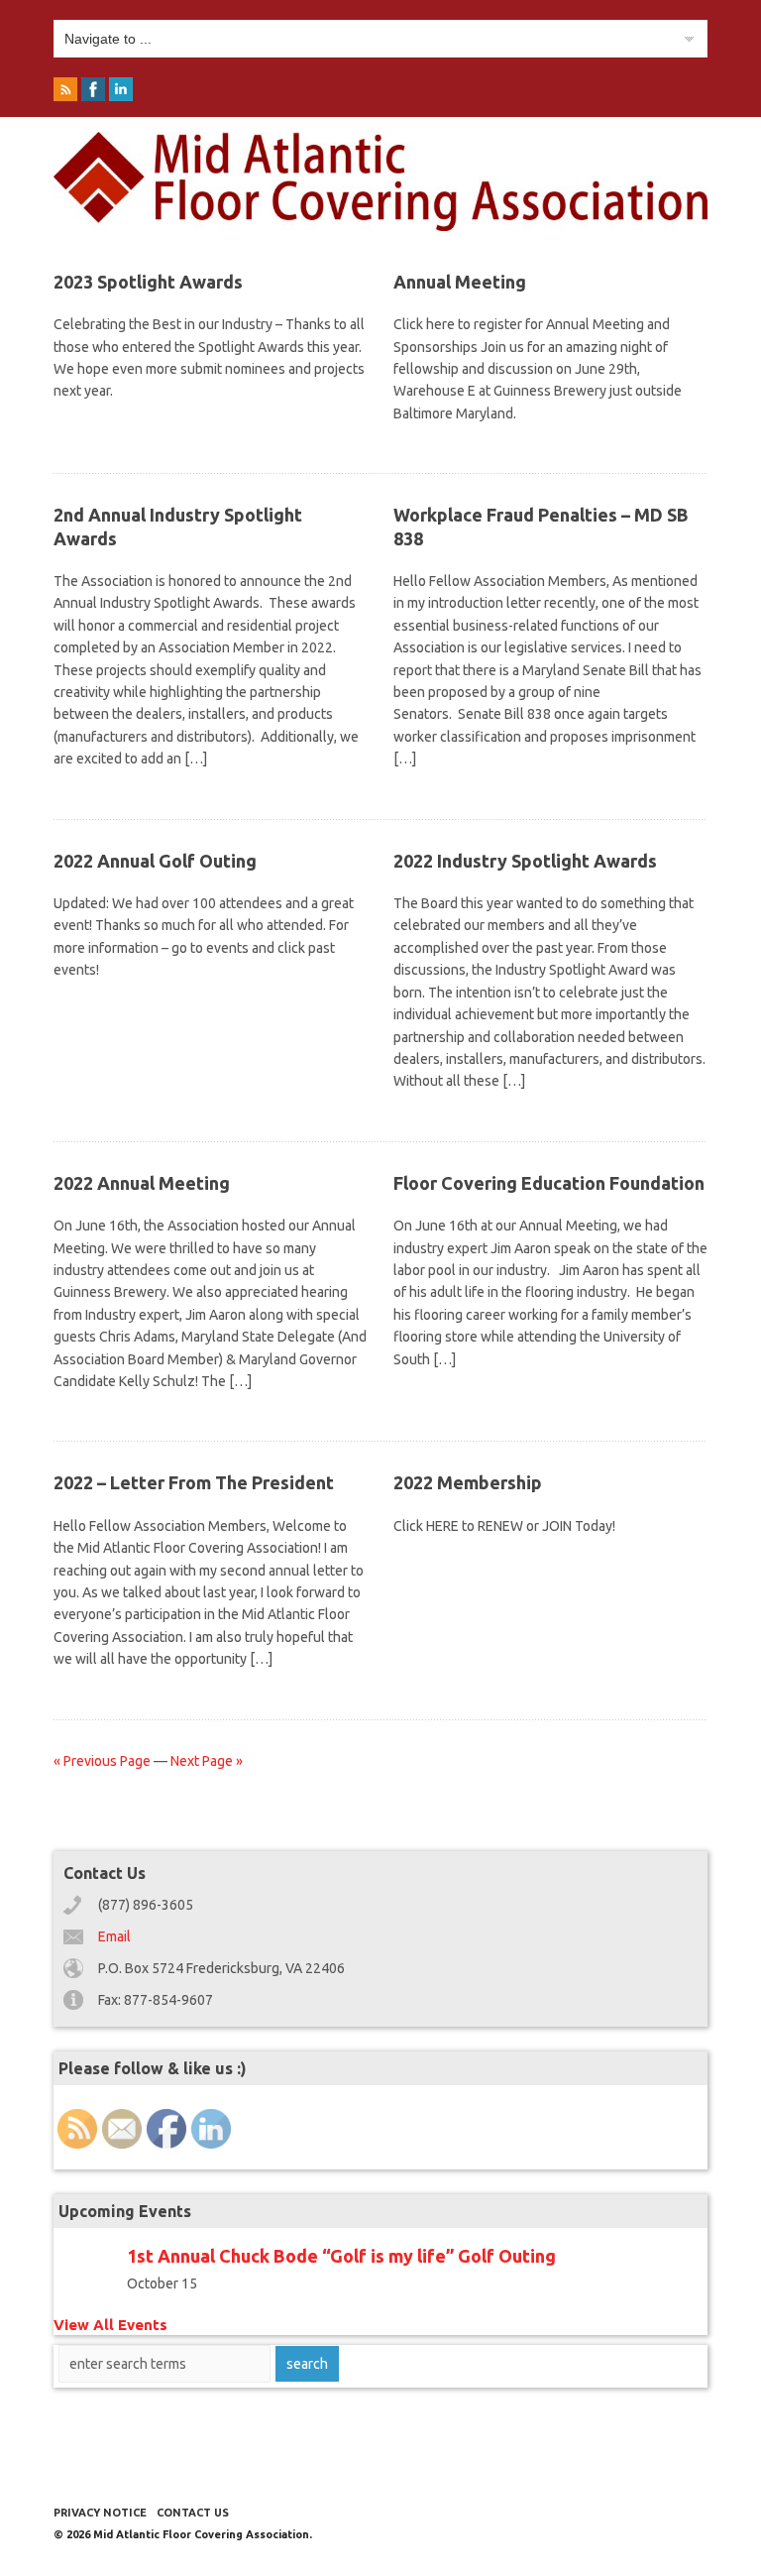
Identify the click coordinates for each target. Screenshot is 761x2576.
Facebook (95, 92)
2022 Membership (468, 1482)
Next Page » (207, 1761)
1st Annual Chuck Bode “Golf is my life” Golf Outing (341, 2256)
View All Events (110, 2325)
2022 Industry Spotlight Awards (525, 861)
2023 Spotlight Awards (148, 282)
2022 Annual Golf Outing (155, 861)
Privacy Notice (100, 2513)
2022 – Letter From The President (194, 1482)
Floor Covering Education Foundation (549, 1183)
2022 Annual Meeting (142, 1183)
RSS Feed (67, 92)
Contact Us (193, 2513)
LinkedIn (123, 92)
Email (114, 1936)
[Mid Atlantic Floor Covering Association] (380, 226)
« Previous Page (102, 1761)
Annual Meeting (460, 282)
